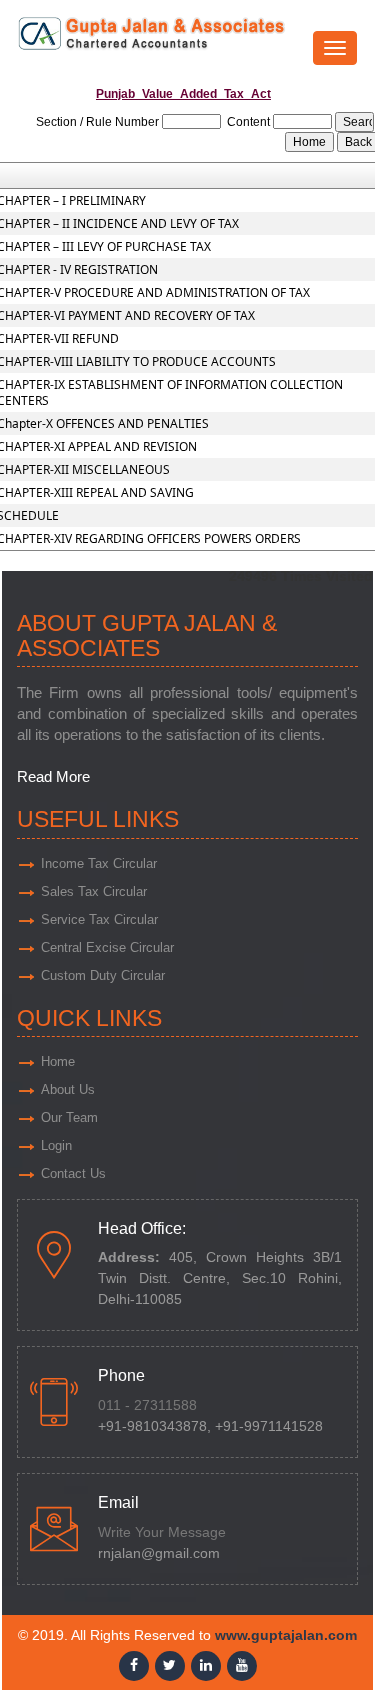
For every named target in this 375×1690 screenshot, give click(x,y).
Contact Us (73, 1173)
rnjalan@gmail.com (159, 1553)
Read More (53, 776)
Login (56, 1145)
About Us (68, 1089)
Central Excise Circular (107, 947)
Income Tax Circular (99, 863)
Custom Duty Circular (103, 975)
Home (58, 1061)
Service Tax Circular (99, 919)
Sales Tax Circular (94, 891)
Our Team (69, 1117)
